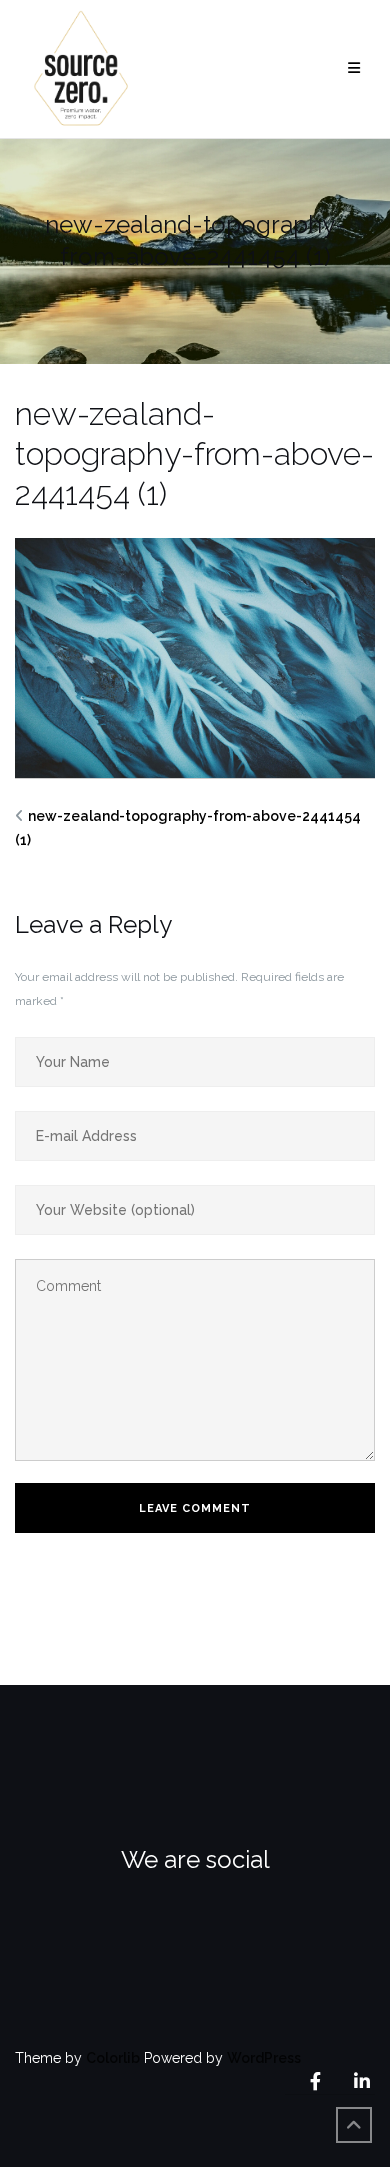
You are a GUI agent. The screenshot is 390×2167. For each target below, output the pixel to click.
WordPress (264, 2058)
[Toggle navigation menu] (354, 68)
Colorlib (113, 2058)
